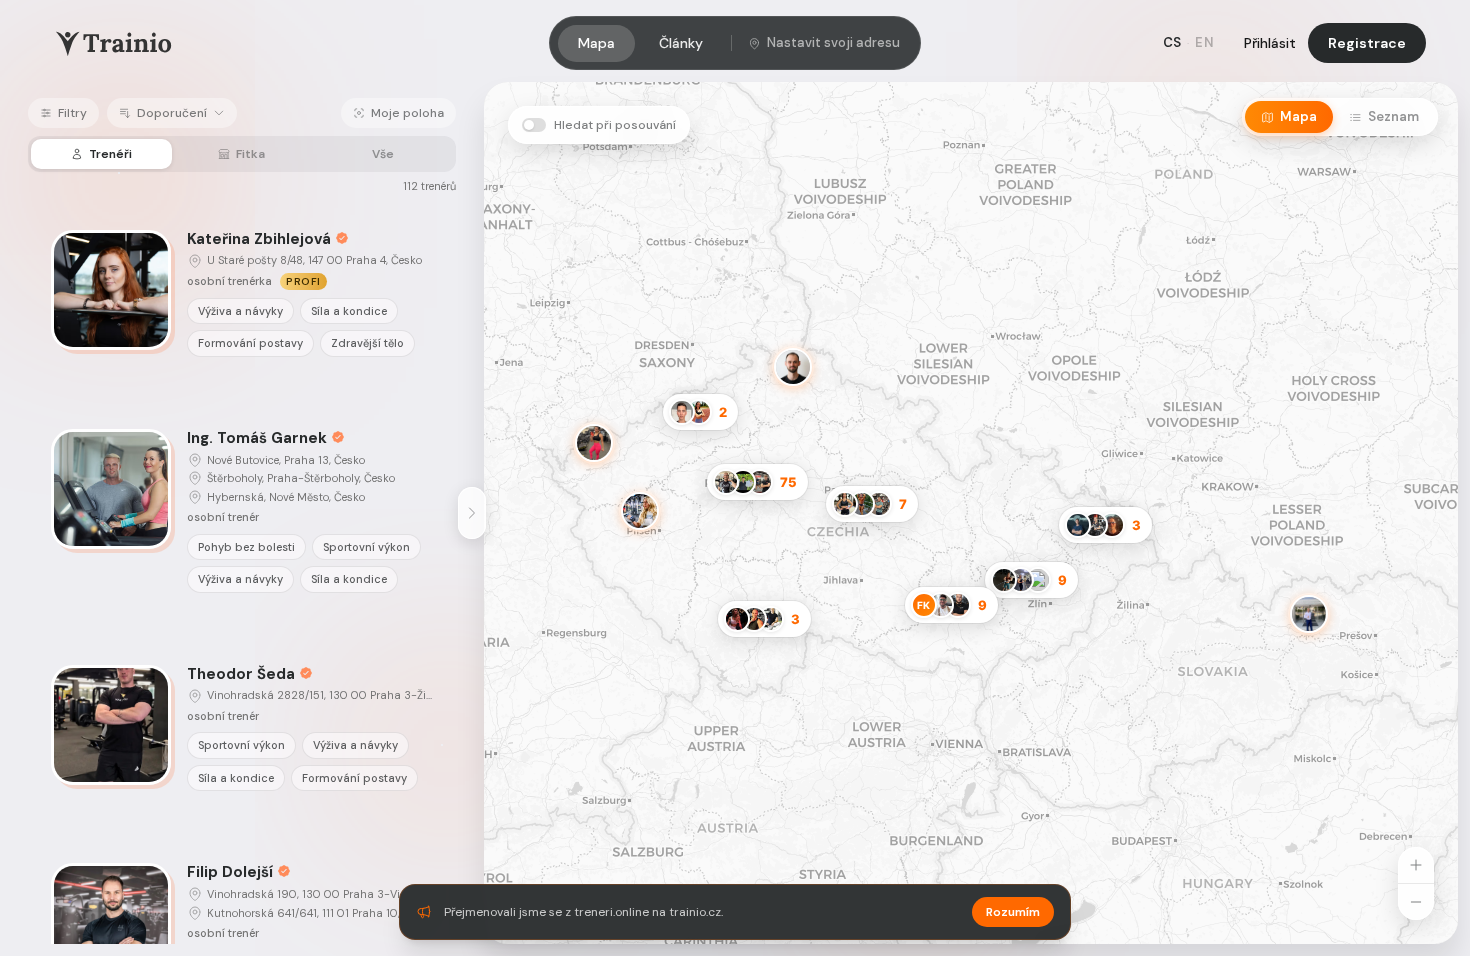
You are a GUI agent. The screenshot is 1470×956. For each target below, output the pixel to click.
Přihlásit (1270, 43)
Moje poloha (407, 113)
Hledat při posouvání (615, 125)
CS (1172, 42)
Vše (383, 154)
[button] (1328, 633)
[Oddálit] (1416, 902)
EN (1204, 42)
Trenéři (110, 154)
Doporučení (172, 113)
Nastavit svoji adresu (833, 42)
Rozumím (1013, 912)
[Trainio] (114, 43)
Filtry (72, 113)
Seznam (1393, 116)
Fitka (250, 154)
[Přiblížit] (1416, 865)
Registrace (1367, 43)
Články (681, 43)
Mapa (596, 43)
